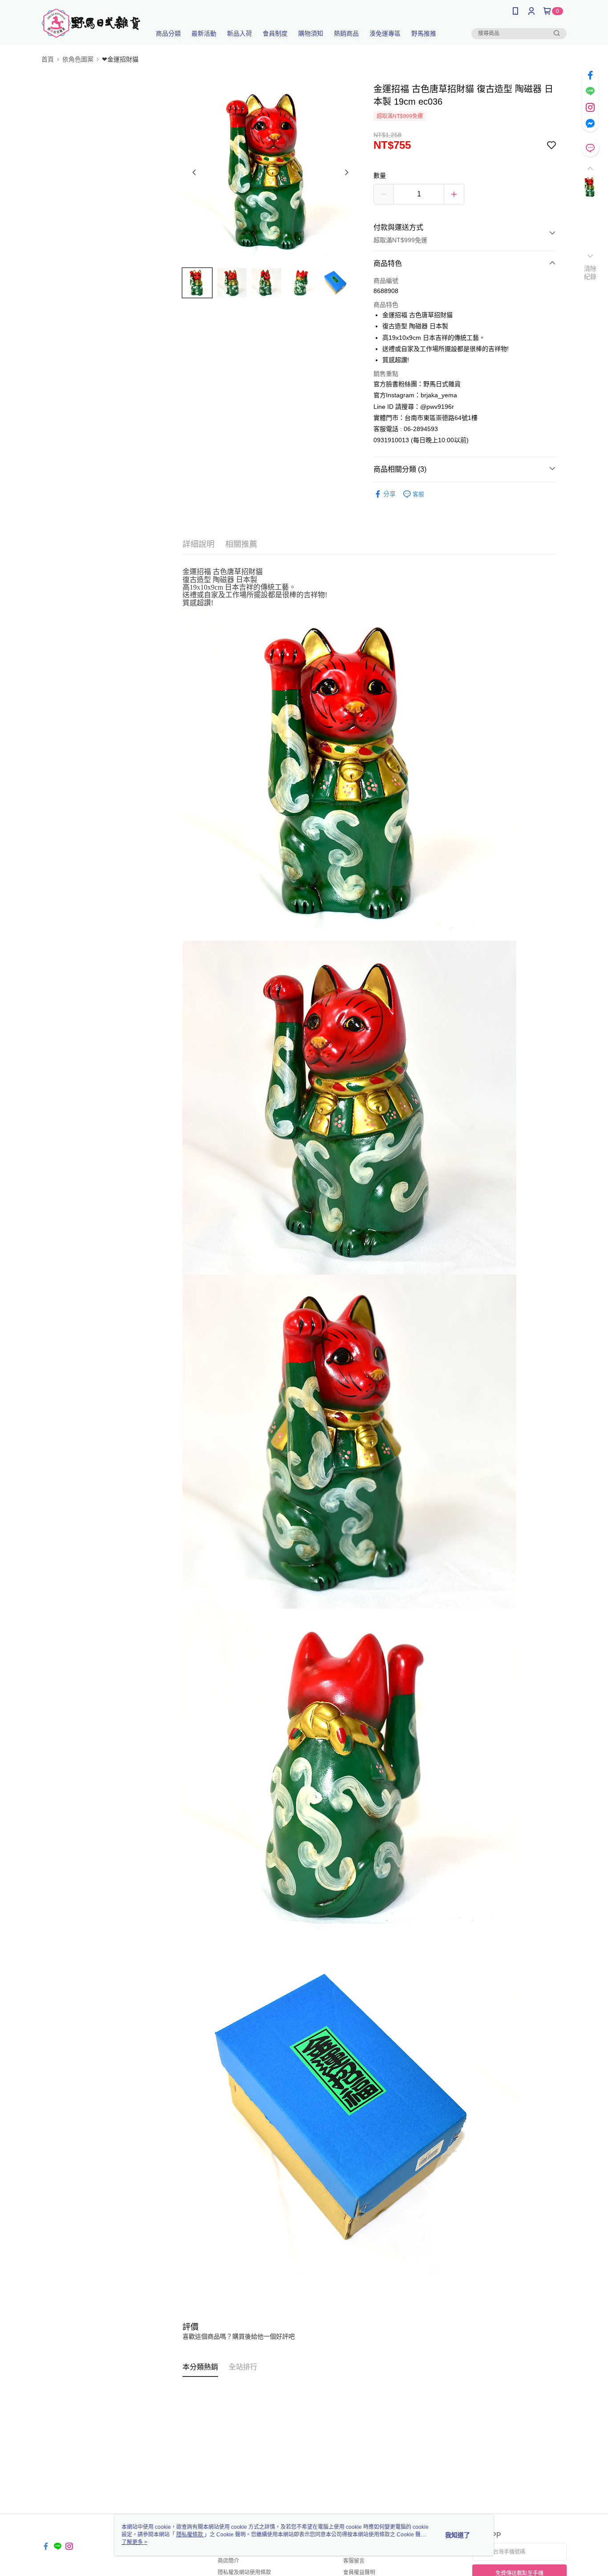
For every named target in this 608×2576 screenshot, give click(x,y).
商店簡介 (228, 2561)
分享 (389, 494)
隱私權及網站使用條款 (244, 2572)
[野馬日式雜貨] (91, 23)
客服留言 (354, 2561)
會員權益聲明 (359, 2572)
